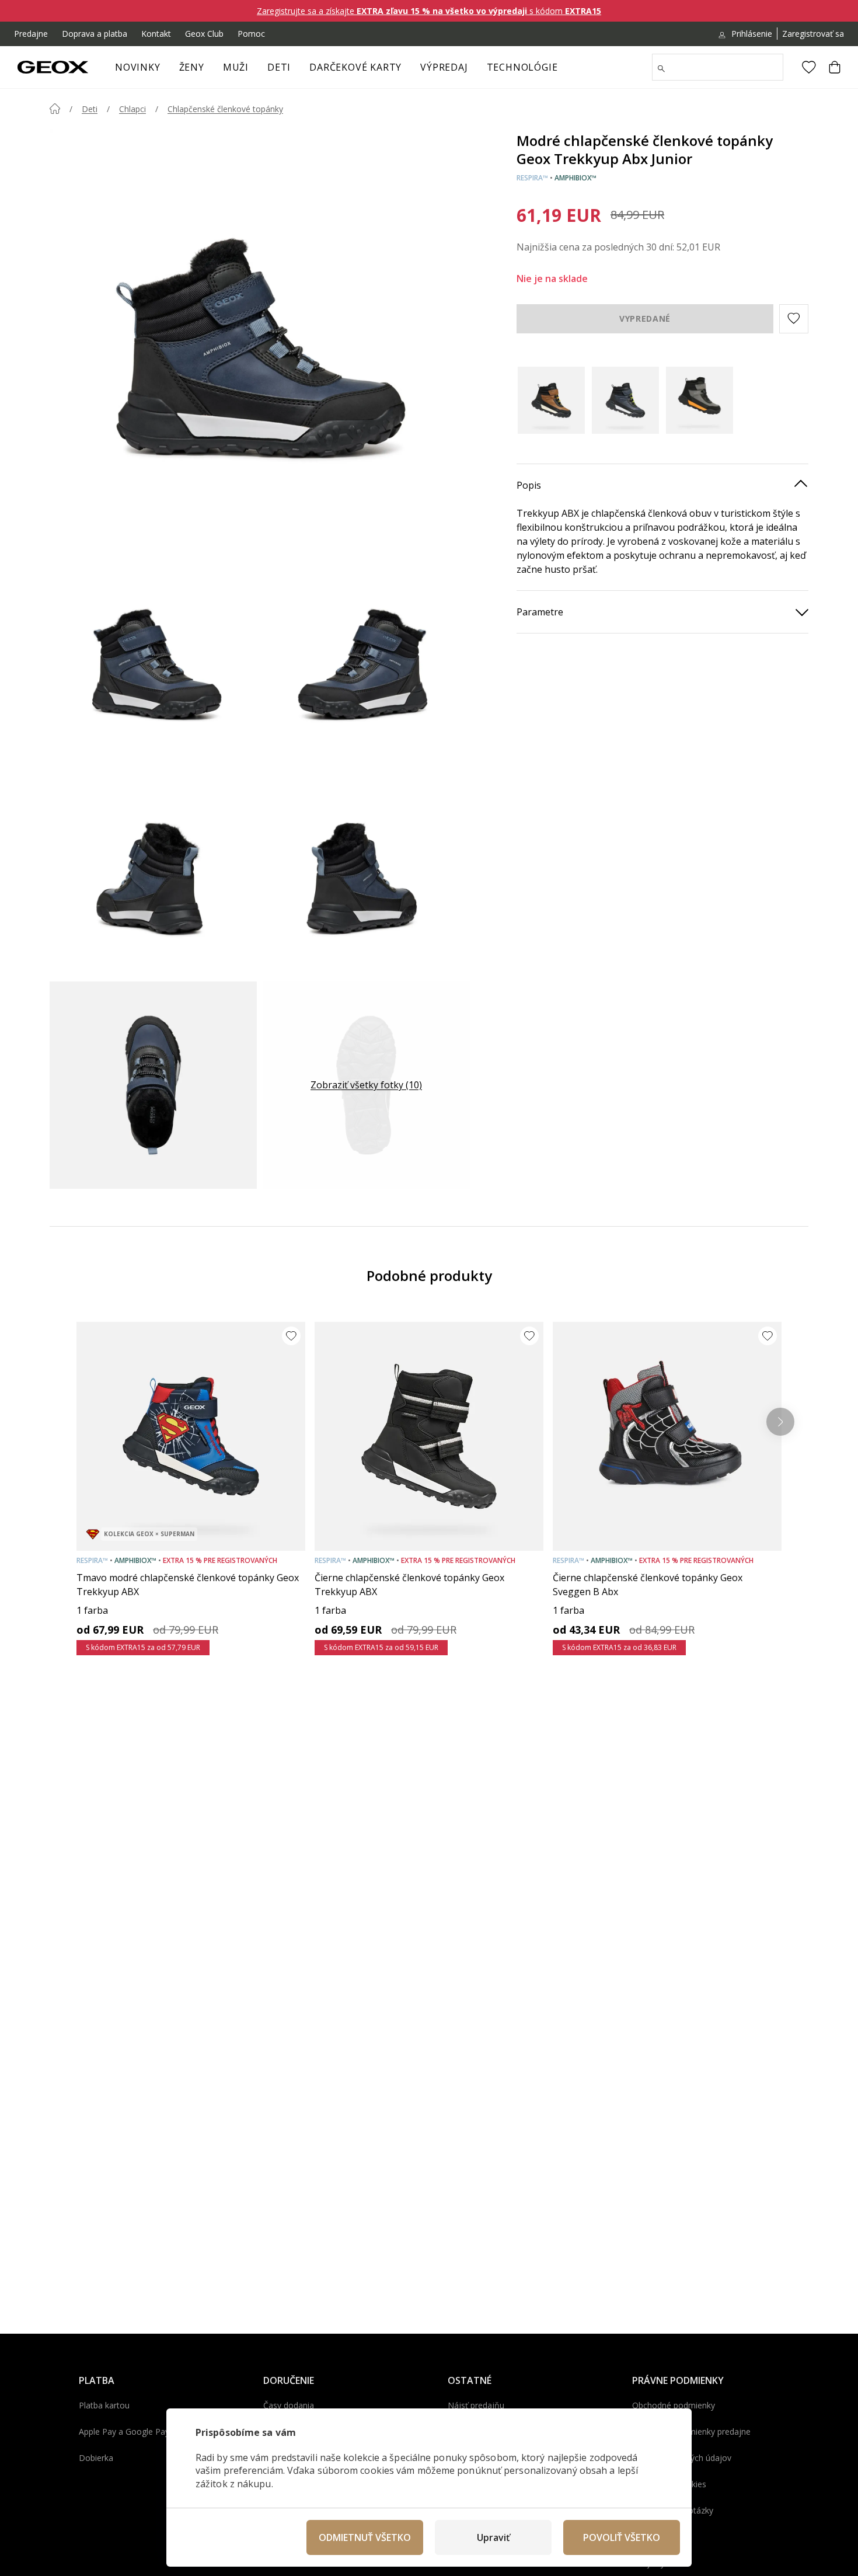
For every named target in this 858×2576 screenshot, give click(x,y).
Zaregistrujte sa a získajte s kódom (429, 11)
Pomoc (251, 34)
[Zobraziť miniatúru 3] (153, 872)
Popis (529, 485)
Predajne (31, 34)
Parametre (540, 611)
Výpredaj (444, 67)
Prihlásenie (752, 34)
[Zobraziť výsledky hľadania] (661, 69)
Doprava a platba (95, 34)
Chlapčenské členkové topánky (225, 109)
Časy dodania (289, 2405)
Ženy (192, 67)
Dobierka (96, 2458)
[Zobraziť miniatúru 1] (153, 659)
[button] (794, 318)
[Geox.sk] (53, 67)
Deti (279, 67)
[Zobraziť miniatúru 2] (366, 659)
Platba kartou (104, 2405)
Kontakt (156, 34)
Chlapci (132, 109)
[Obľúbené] (809, 67)
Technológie (522, 67)
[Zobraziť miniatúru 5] (153, 1085)
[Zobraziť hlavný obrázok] (260, 339)
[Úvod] (55, 109)
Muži (236, 67)
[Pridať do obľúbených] (291, 1336)
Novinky (138, 67)
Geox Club (204, 34)
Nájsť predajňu (476, 2405)
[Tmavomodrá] (625, 400)
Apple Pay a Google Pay (124, 2431)
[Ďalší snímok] (780, 1422)
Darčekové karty (355, 67)
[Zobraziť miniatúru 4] (366, 872)
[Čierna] (551, 400)
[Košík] (835, 67)
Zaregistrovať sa (813, 34)
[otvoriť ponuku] (210, 71)
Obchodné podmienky (674, 2405)
